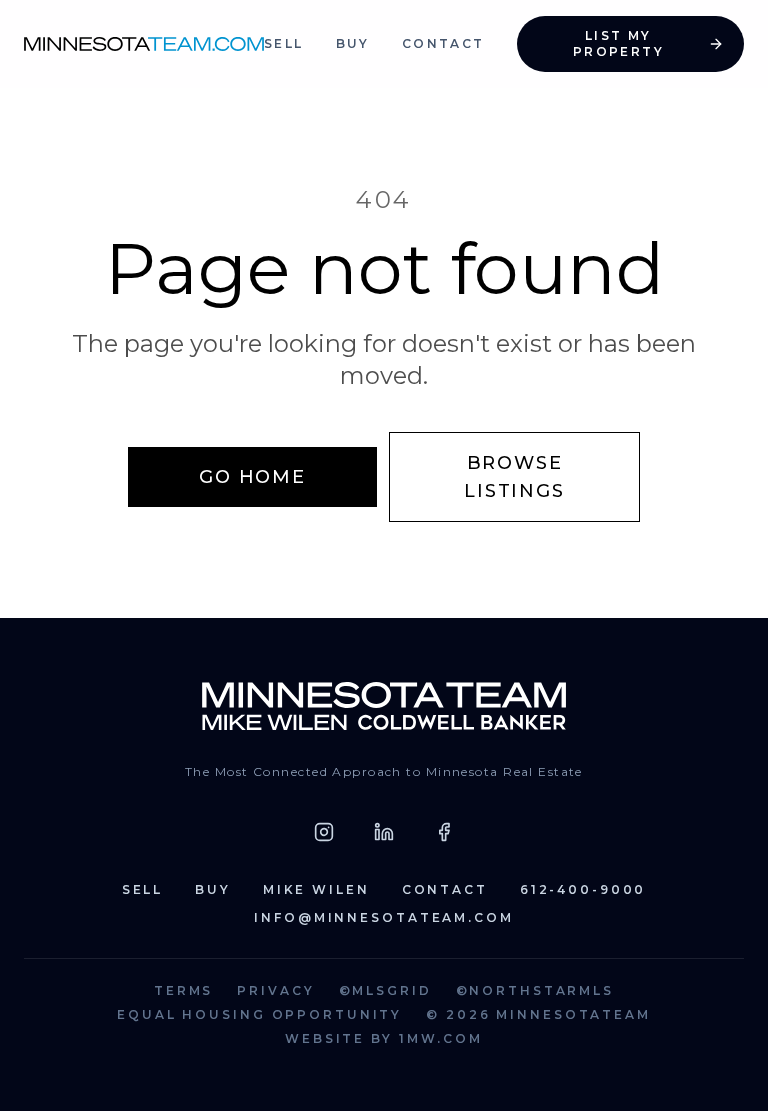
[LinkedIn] (384, 832)
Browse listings (514, 477)
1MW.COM (441, 1038)
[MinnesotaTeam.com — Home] (384, 706)
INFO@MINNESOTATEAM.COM (383, 917)
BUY (353, 43)
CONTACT (443, 43)
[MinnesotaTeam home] (144, 44)
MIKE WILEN (316, 889)
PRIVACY (275, 990)
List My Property (618, 43)
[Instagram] (324, 832)
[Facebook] (444, 832)
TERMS (183, 990)
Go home (252, 477)
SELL (284, 43)
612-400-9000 (583, 889)
